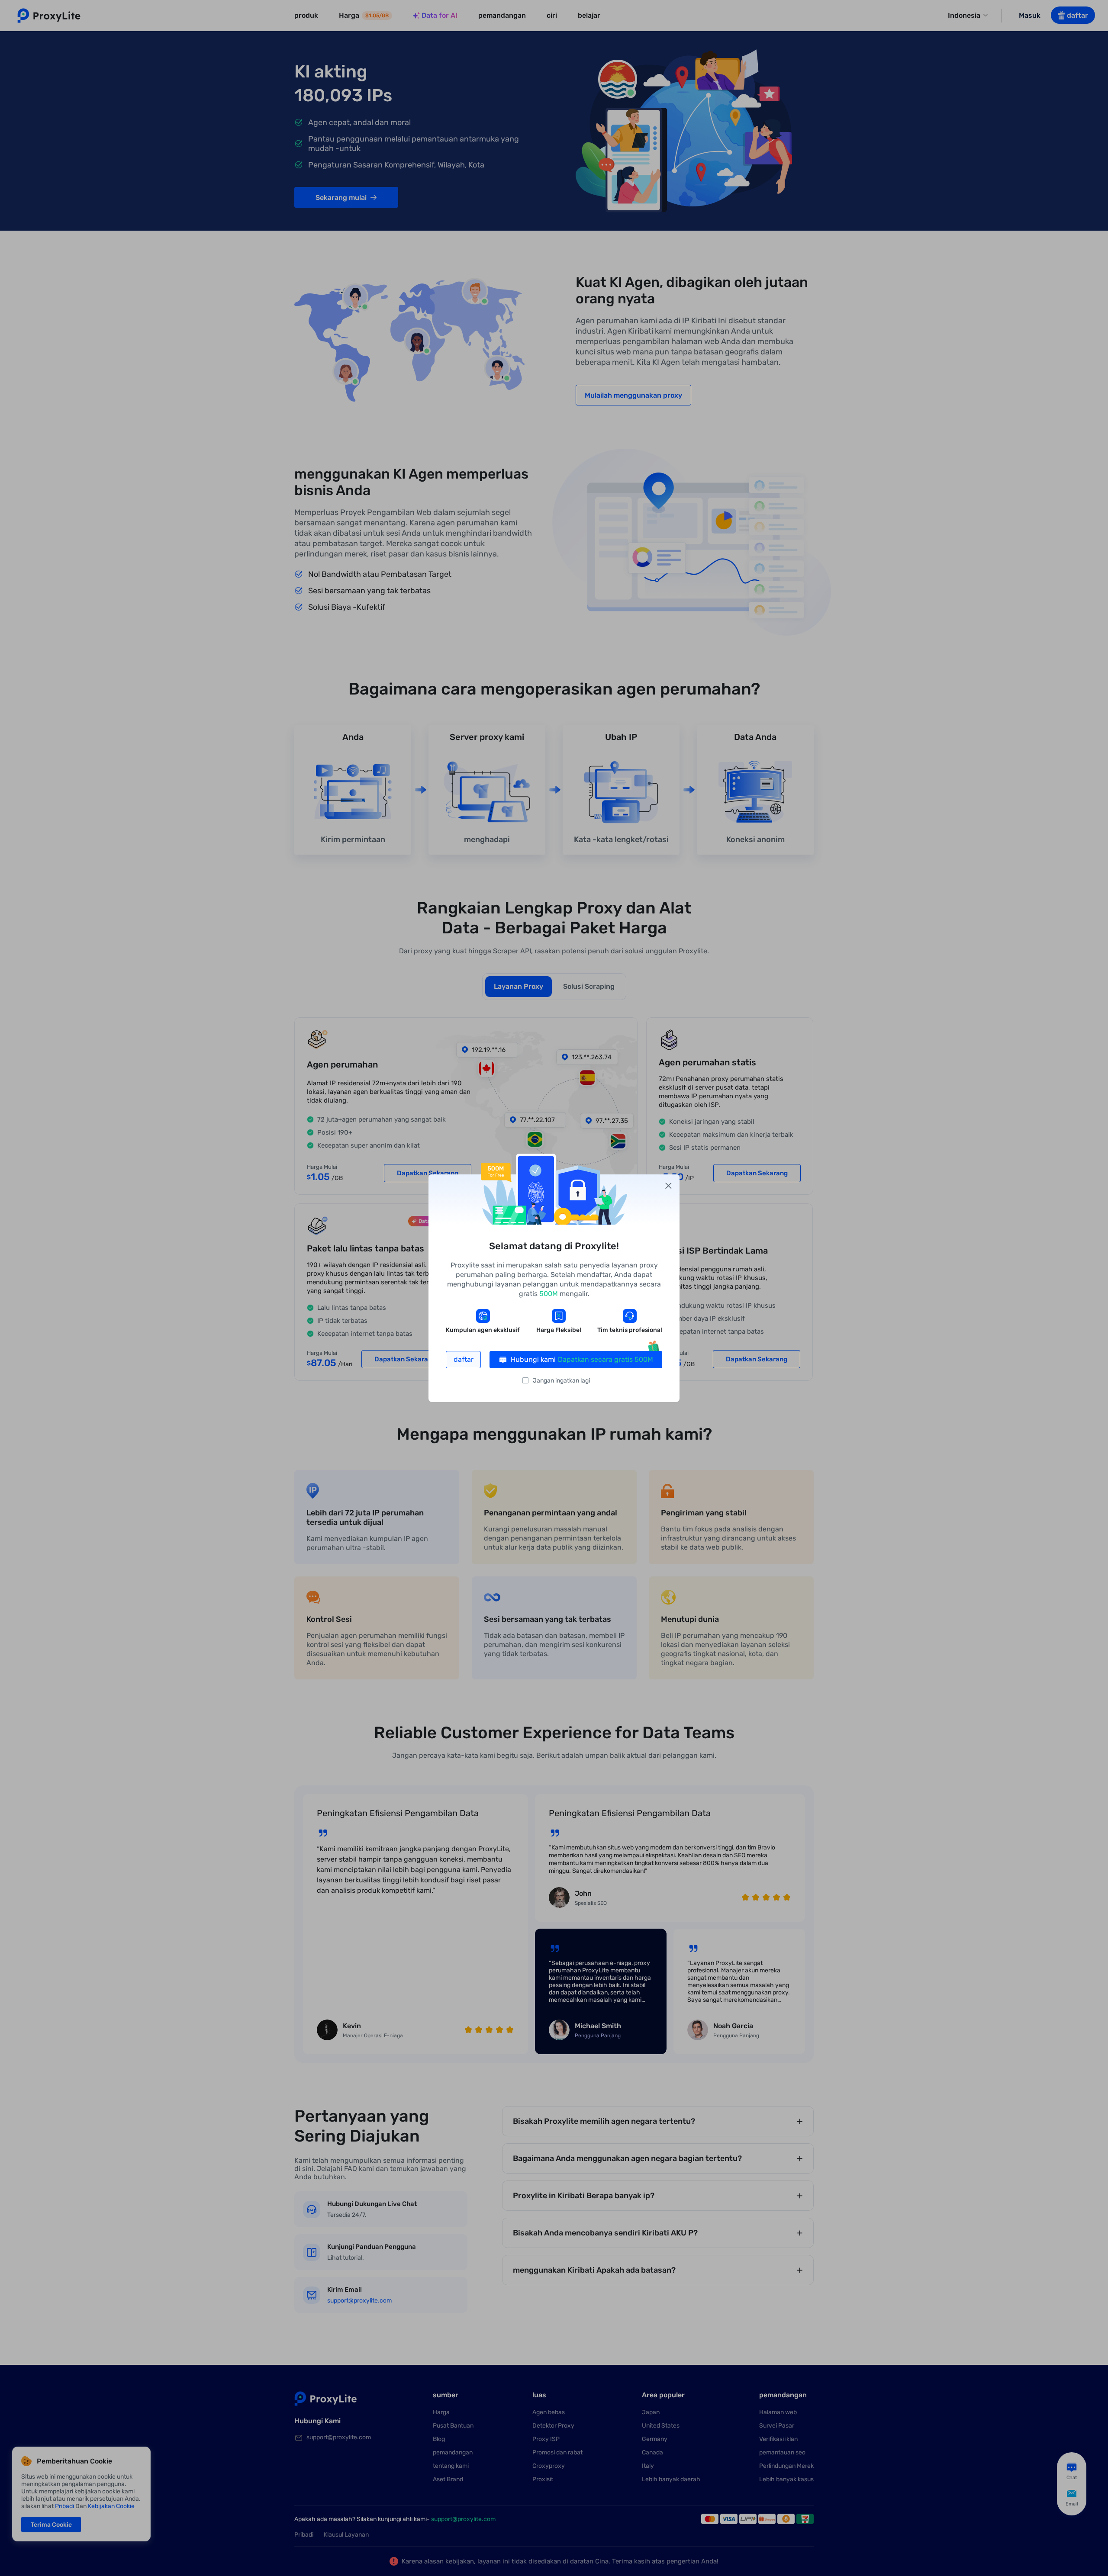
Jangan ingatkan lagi (561, 1381)
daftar (464, 1359)
